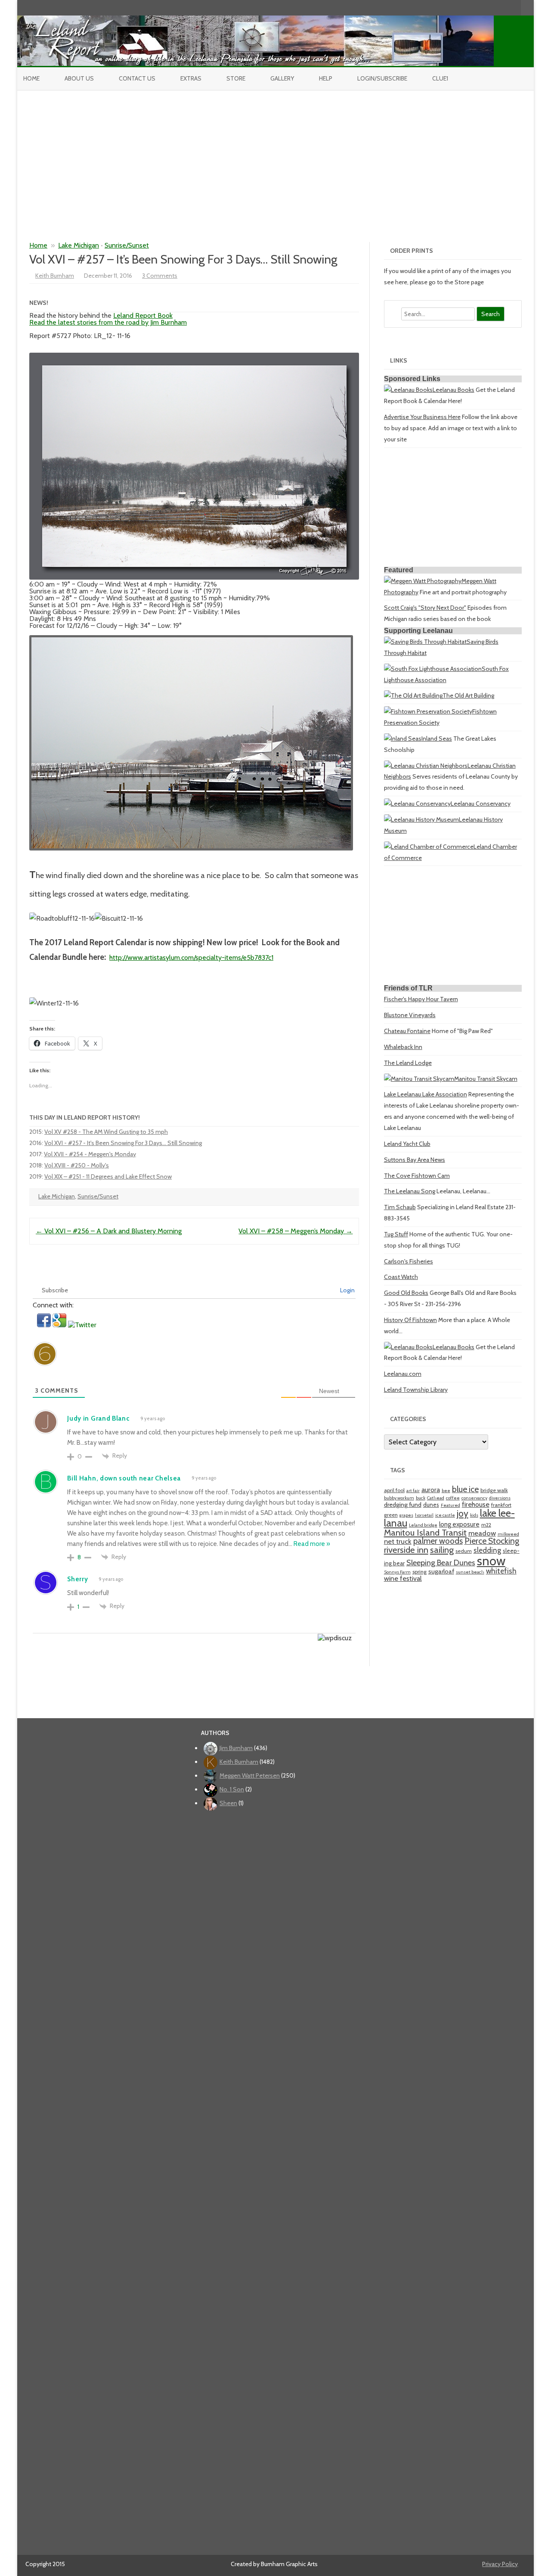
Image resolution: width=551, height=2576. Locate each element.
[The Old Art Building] (413, 695)
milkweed (508, 1534)
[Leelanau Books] (408, 390)
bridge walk (494, 1490)
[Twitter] (469, 8)
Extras (191, 78)
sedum (464, 1551)
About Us (79, 78)
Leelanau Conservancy (481, 804)
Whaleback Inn (403, 1047)
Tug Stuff (396, 1234)
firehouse (476, 1504)
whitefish (501, 1571)
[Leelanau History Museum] (421, 819)
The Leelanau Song (410, 1191)
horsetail (424, 1515)
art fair (413, 1491)
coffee (453, 1498)
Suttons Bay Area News (415, 1160)
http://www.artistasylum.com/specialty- (167, 957)
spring (419, 1572)
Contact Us (137, 78)
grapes (406, 1515)
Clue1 (440, 78)
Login (347, 1290)
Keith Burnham (55, 276)
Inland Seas (437, 739)
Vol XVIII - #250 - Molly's (77, 1165)
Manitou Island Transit (425, 1532)
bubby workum (399, 1498)
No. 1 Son (232, 1789)
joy (463, 1513)
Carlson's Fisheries (409, 1261)
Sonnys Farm (397, 1572)
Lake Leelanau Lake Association (426, 1094)
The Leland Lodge (408, 1063)
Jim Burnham (236, 1748)
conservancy (474, 1498)
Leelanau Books (453, 390)
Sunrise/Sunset (127, 245)
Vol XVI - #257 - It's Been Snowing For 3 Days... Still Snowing (123, 1143)
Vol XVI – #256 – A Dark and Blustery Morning (109, 1231)
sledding (487, 1550)
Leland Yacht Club (407, 1144)
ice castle (445, 1515)
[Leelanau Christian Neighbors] (426, 766)
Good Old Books (406, 1293)
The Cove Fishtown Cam (417, 1176)
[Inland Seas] (403, 739)
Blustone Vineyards (410, 1015)
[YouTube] (487, 8)
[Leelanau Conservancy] (417, 804)
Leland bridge (423, 1525)
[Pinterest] (505, 8)
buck (421, 1498)
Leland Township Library (416, 1390)
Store (236, 78)
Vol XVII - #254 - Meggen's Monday (90, 1154)
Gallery (282, 78)
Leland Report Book (143, 315)
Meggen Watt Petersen (250, 1775)
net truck (398, 1541)
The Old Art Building (468, 695)
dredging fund (403, 1505)
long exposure (459, 1524)
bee (446, 1491)
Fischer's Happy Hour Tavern (421, 999)
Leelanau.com (403, 1374)
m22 (486, 1525)
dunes (431, 1505)
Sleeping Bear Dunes (441, 1563)
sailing (442, 1550)
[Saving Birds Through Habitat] (425, 642)
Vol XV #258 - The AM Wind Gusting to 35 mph (106, 1132)
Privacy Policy (500, 2564)
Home (31, 78)
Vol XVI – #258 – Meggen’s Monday (296, 1231)
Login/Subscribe (382, 78)
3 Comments (160, 276)
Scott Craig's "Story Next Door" (425, 608)
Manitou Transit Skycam (486, 1079)
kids (474, 1515)
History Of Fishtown (410, 1320)
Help (326, 78)
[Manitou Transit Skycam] (419, 1079)
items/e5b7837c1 (249, 957)
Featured (450, 1505)
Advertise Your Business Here (422, 417)
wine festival (403, 1578)
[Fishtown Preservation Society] (428, 711)
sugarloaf (441, 1571)
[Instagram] (496, 8)
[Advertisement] (275, 155)
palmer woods (438, 1541)
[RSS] (514, 8)
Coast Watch (401, 1277)
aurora (431, 1490)
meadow (482, 1533)
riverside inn (406, 1550)
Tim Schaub (400, 1207)
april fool (394, 1490)
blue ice (465, 1489)
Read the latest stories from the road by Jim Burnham (108, 322)
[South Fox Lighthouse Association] (433, 669)
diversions (500, 1498)
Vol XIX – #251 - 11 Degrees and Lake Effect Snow (108, 1176)
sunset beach (470, 1572)
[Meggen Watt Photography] (423, 581)
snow (491, 1561)
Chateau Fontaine (407, 1031)
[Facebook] (478, 8)
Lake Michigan (79, 245)
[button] (45, 1325)
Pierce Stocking (492, 1541)
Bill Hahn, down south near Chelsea (124, 1478)
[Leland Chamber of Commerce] (429, 847)
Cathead (436, 1498)
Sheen (228, 1803)
